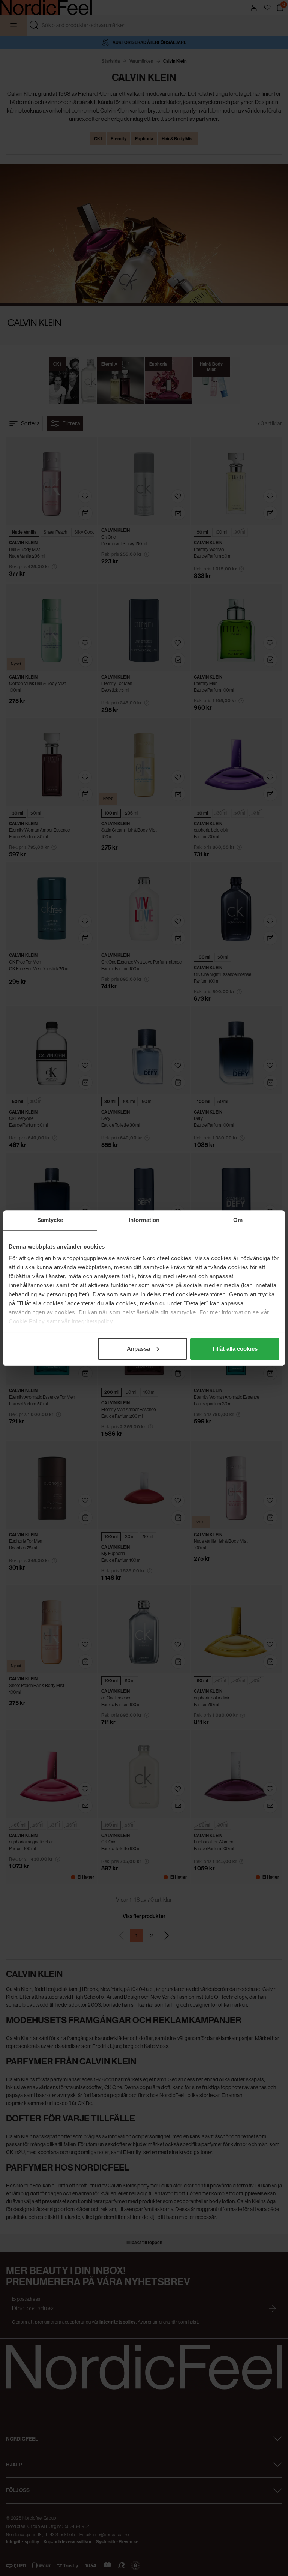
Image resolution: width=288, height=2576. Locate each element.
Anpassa (138, 1349)
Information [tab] (144, 1220)
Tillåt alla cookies (235, 1349)
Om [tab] (238, 1220)
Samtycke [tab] (50, 1220)
